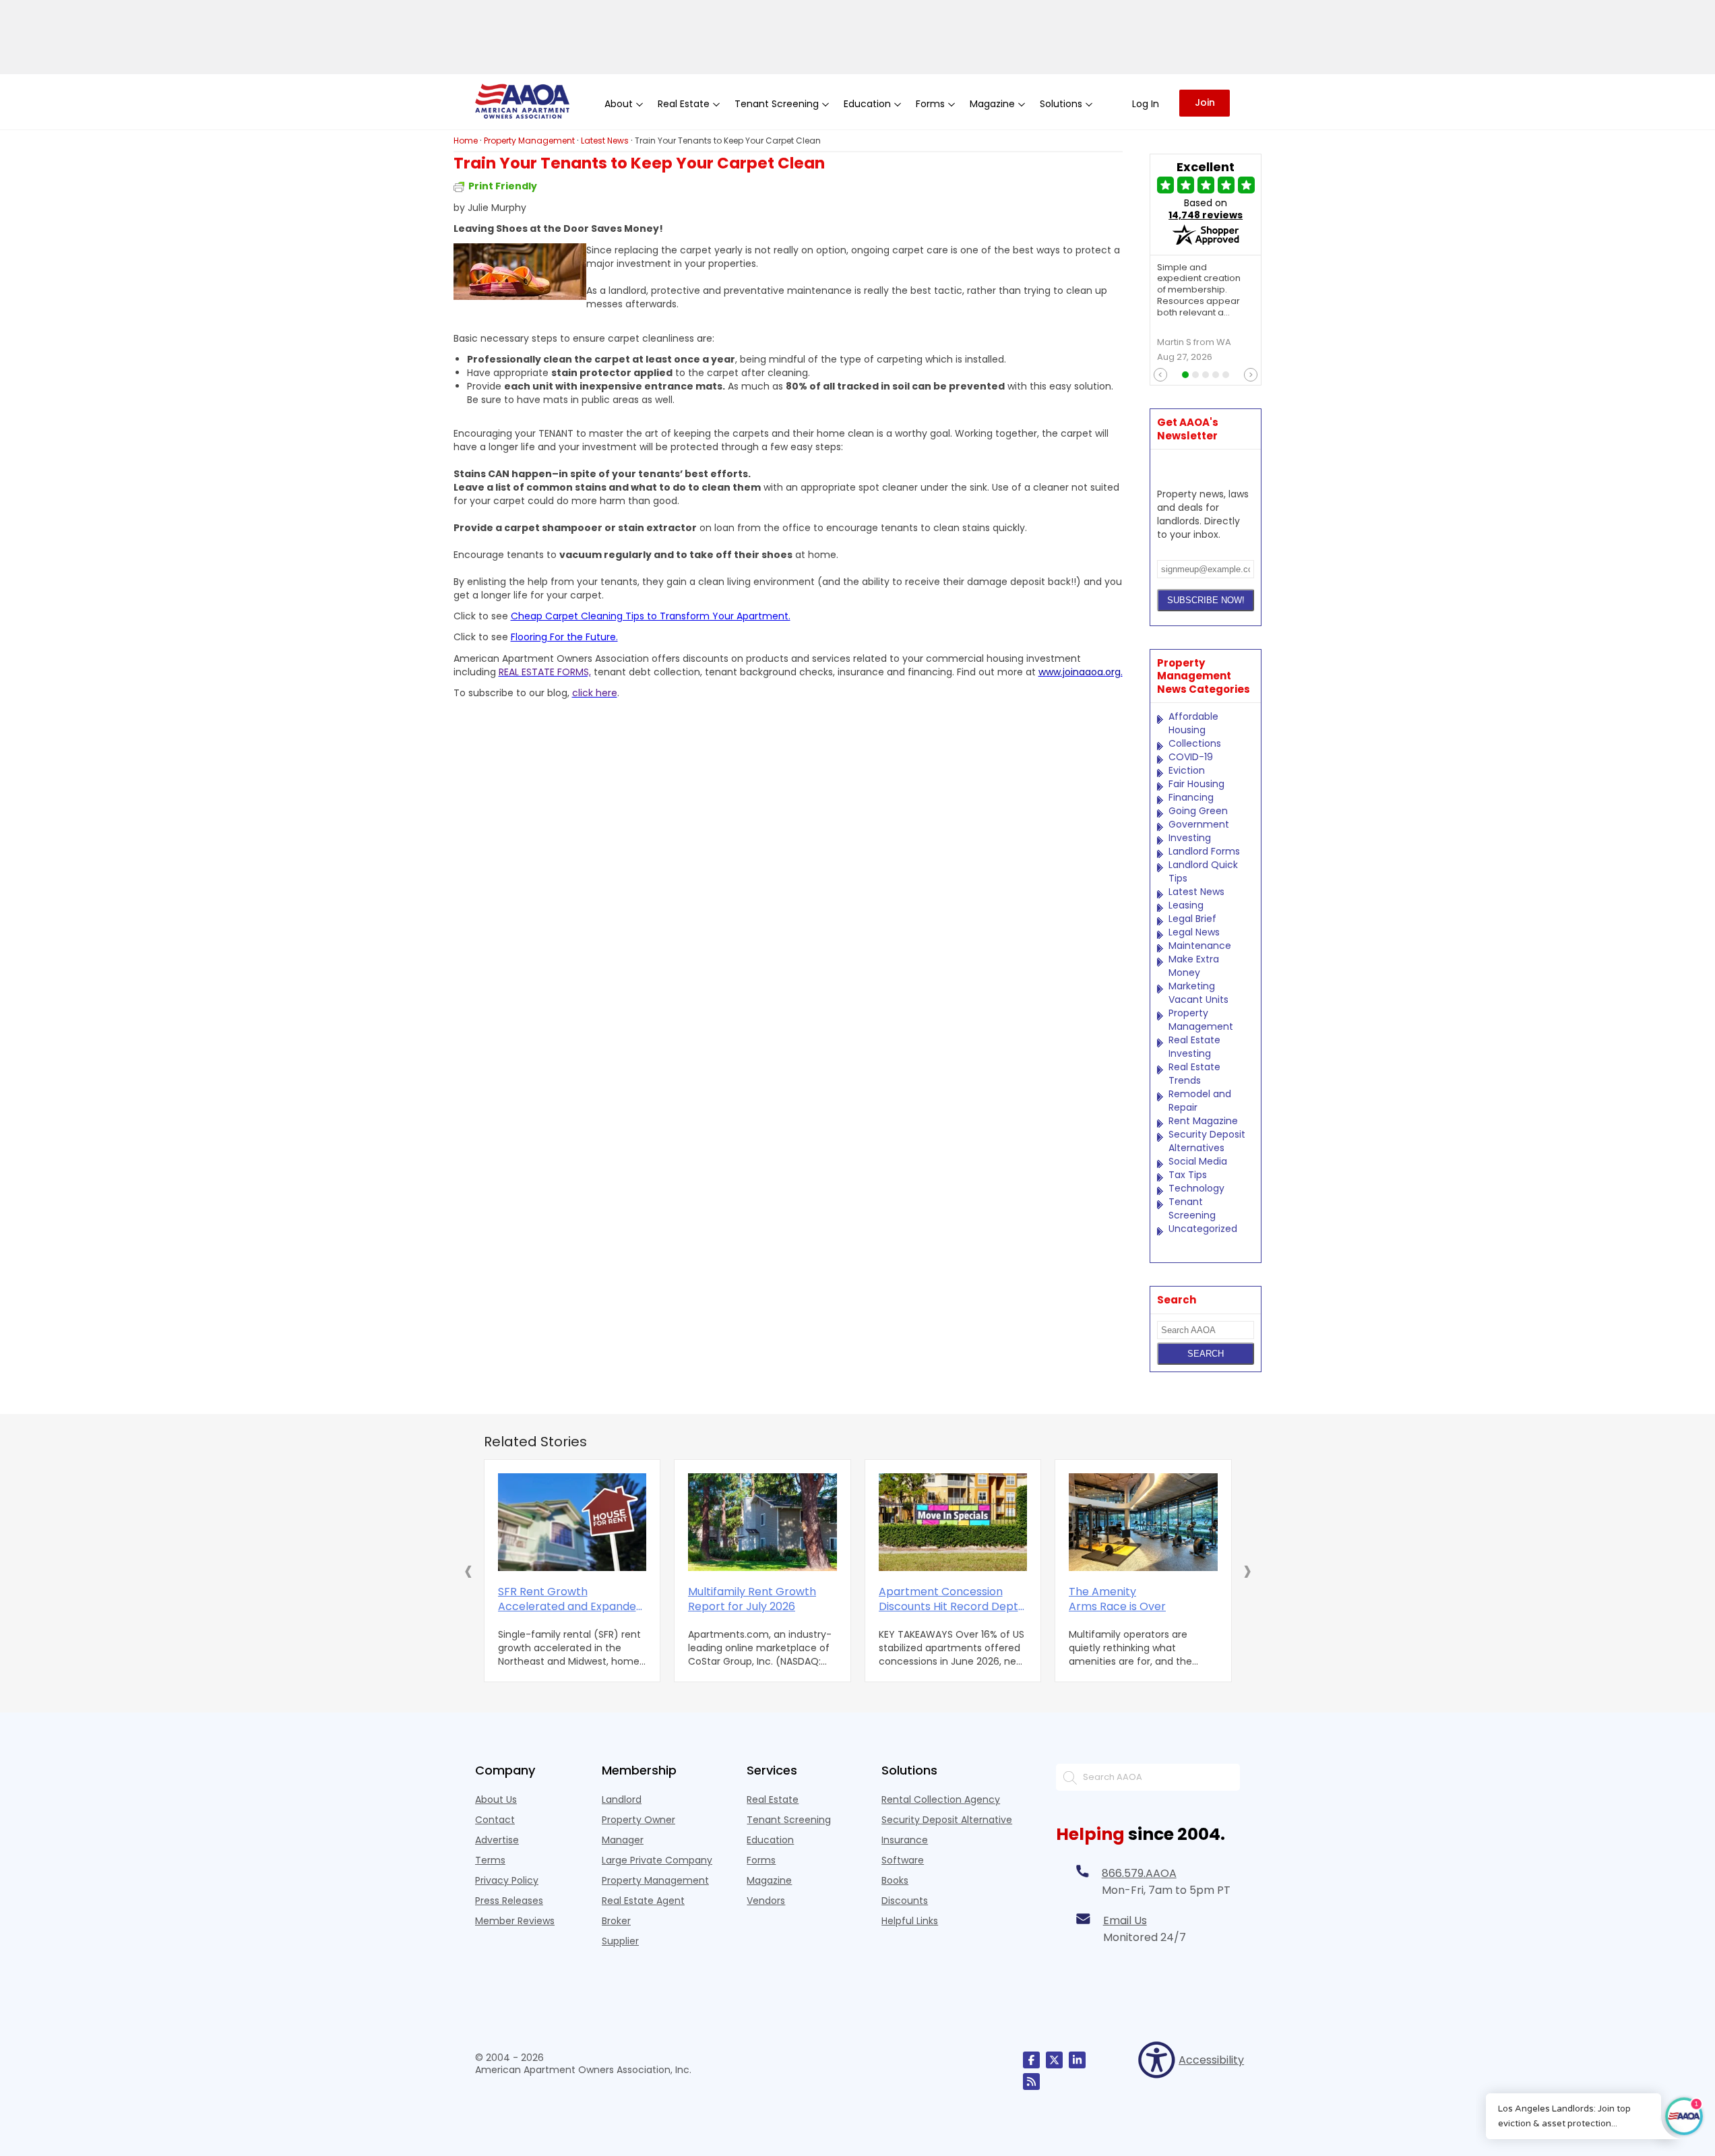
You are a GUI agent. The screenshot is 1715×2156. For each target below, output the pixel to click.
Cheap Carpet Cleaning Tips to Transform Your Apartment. (651, 616)
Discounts (905, 1901)
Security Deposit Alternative (947, 1820)
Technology (1196, 1188)
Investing (1190, 838)
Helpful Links (910, 1921)
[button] (468, 1570)
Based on (1206, 209)
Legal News (1194, 932)
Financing (1191, 797)
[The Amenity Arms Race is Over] (1143, 1522)
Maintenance (1200, 946)
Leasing (1186, 905)
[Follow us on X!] (1054, 2060)
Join (1205, 102)
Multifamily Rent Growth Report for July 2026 (752, 1599)
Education (770, 1840)
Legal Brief (1192, 919)
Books (895, 1880)
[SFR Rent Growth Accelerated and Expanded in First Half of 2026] (572, 1522)
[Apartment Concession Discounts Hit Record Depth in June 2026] (953, 1522)
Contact (495, 1820)
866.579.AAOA (1139, 1873)
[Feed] (1031, 2082)
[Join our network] (1077, 2060)
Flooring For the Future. (564, 637)
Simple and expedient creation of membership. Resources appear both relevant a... (1199, 290)
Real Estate (773, 1799)
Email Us (1125, 1920)
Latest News (1196, 892)
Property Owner (638, 1820)
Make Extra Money (1194, 966)
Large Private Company (657, 1860)
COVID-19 (1191, 757)
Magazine (769, 1880)
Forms (761, 1860)
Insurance (905, 1840)
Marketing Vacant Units (1198, 993)
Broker (616, 1921)
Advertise (497, 1840)
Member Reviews (515, 1921)
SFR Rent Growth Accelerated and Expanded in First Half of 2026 (570, 1599)
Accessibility (1209, 2060)
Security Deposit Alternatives (1207, 1141)
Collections (1195, 743)
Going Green (1198, 811)
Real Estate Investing (1194, 1047)
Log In (1146, 104)
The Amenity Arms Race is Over (1117, 1599)
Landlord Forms (1204, 851)
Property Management (1201, 1020)
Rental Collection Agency (941, 1799)
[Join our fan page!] (1031, 2060)
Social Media (1198, 1161)
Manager (623, 1840)
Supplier (620, 1941)
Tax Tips (1188, 1175)
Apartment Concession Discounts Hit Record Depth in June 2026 (952, 1599)
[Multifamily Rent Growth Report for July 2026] (762, 1522)
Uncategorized (1203, 1229)
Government (1199, 824)
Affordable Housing (1193, 723)
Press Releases (509, 1901)
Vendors (766, 1901)
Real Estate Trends (1194, 1074)
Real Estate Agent (643, 1901)
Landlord (622, 1799)
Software (903, 1860)
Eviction (1187, 770)
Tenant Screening (1192, 1208)
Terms (490, 1860)
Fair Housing (1196, 784)
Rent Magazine (1203, 1121)
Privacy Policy (507, 1880)
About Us (496, 1799)
